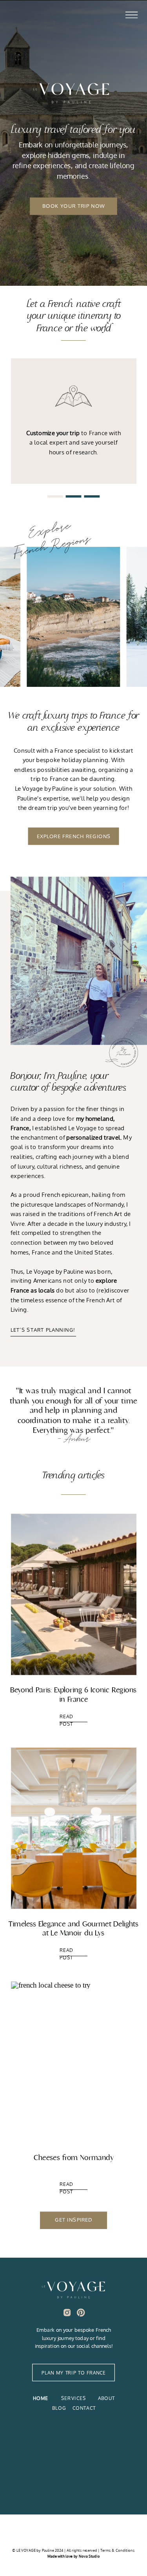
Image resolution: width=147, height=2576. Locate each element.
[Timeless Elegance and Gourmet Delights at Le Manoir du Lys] (74, 1828)
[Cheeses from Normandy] (74, 2062)
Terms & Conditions (117, 2550)
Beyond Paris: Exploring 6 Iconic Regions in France (73, 1695)
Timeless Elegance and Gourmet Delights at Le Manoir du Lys (73, 1928)
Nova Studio (89, 2556)
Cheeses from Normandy (74, 2158)
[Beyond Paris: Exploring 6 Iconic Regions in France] (74, 1594)
